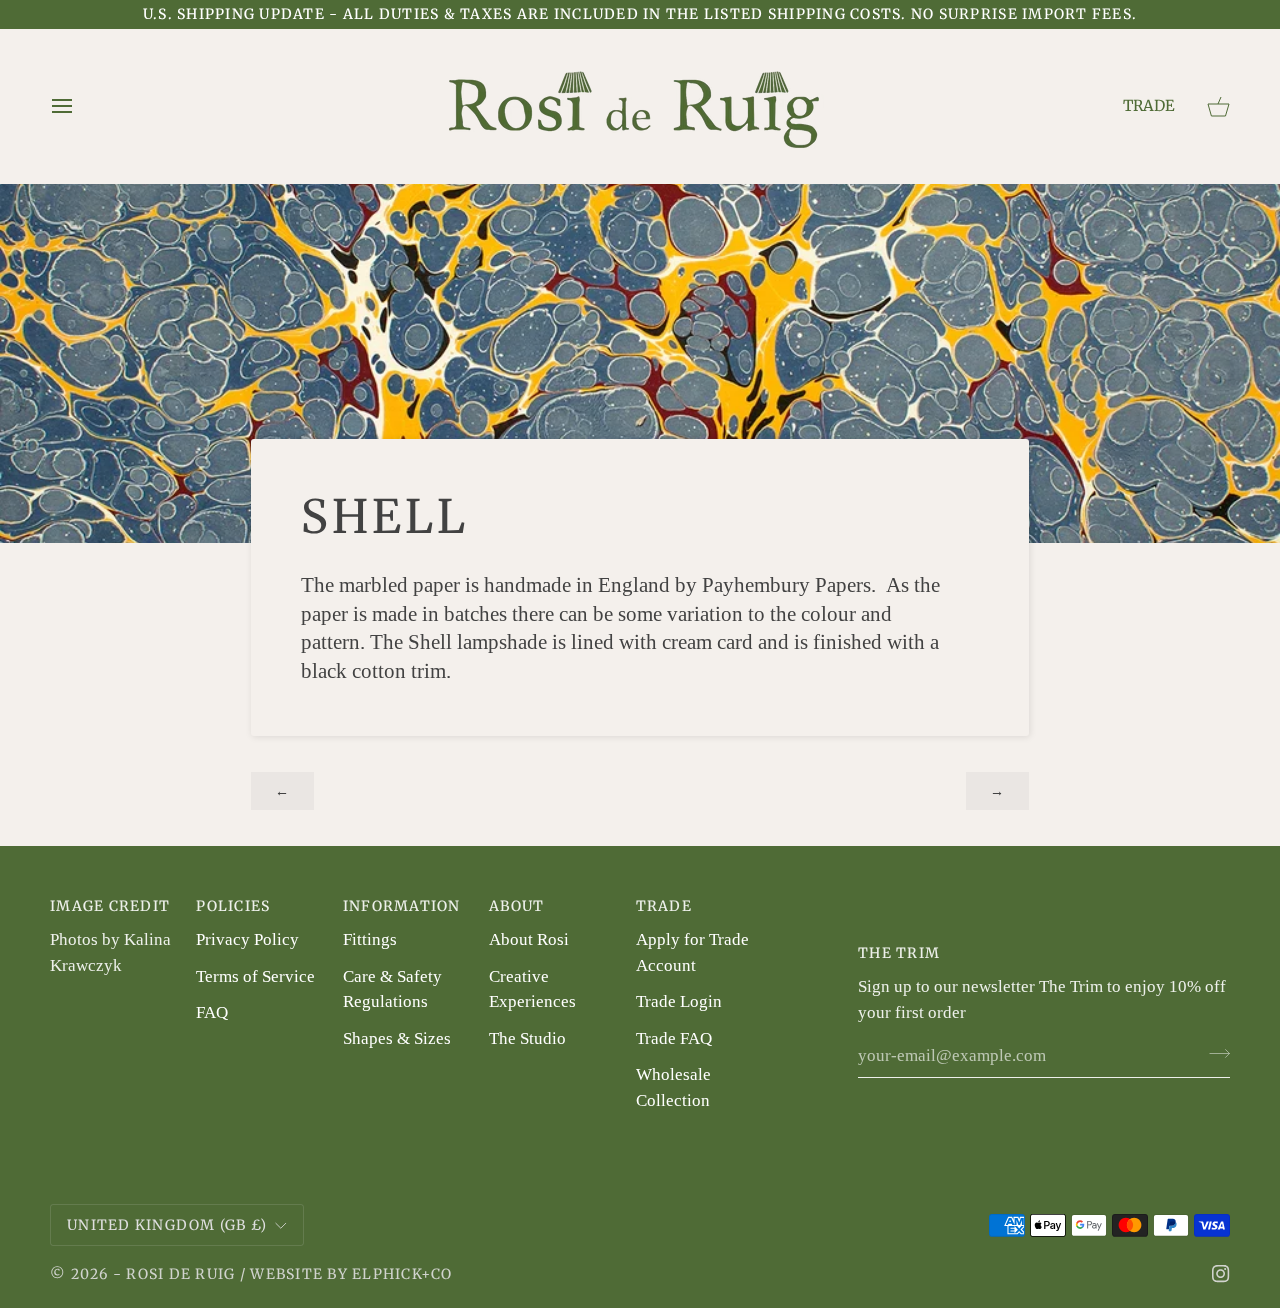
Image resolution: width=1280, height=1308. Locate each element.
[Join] (1213, 1053)
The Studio (527, 1038)
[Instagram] (1221, 1274)
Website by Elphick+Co (351, 1274)
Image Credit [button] (110, 906)
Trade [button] (664, 906)
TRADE (1149, 105)
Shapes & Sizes (397, 1038)
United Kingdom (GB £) (167, 1225)
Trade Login (679, 1001)
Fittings (370, 939)
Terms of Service (255, 976)
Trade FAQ (674, 1038)
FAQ (212, 1012)
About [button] (516, 906)
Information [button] (402, 906)
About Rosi (529, 939)
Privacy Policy (247, 939)
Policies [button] (233, 906)
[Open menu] (70, 106)
